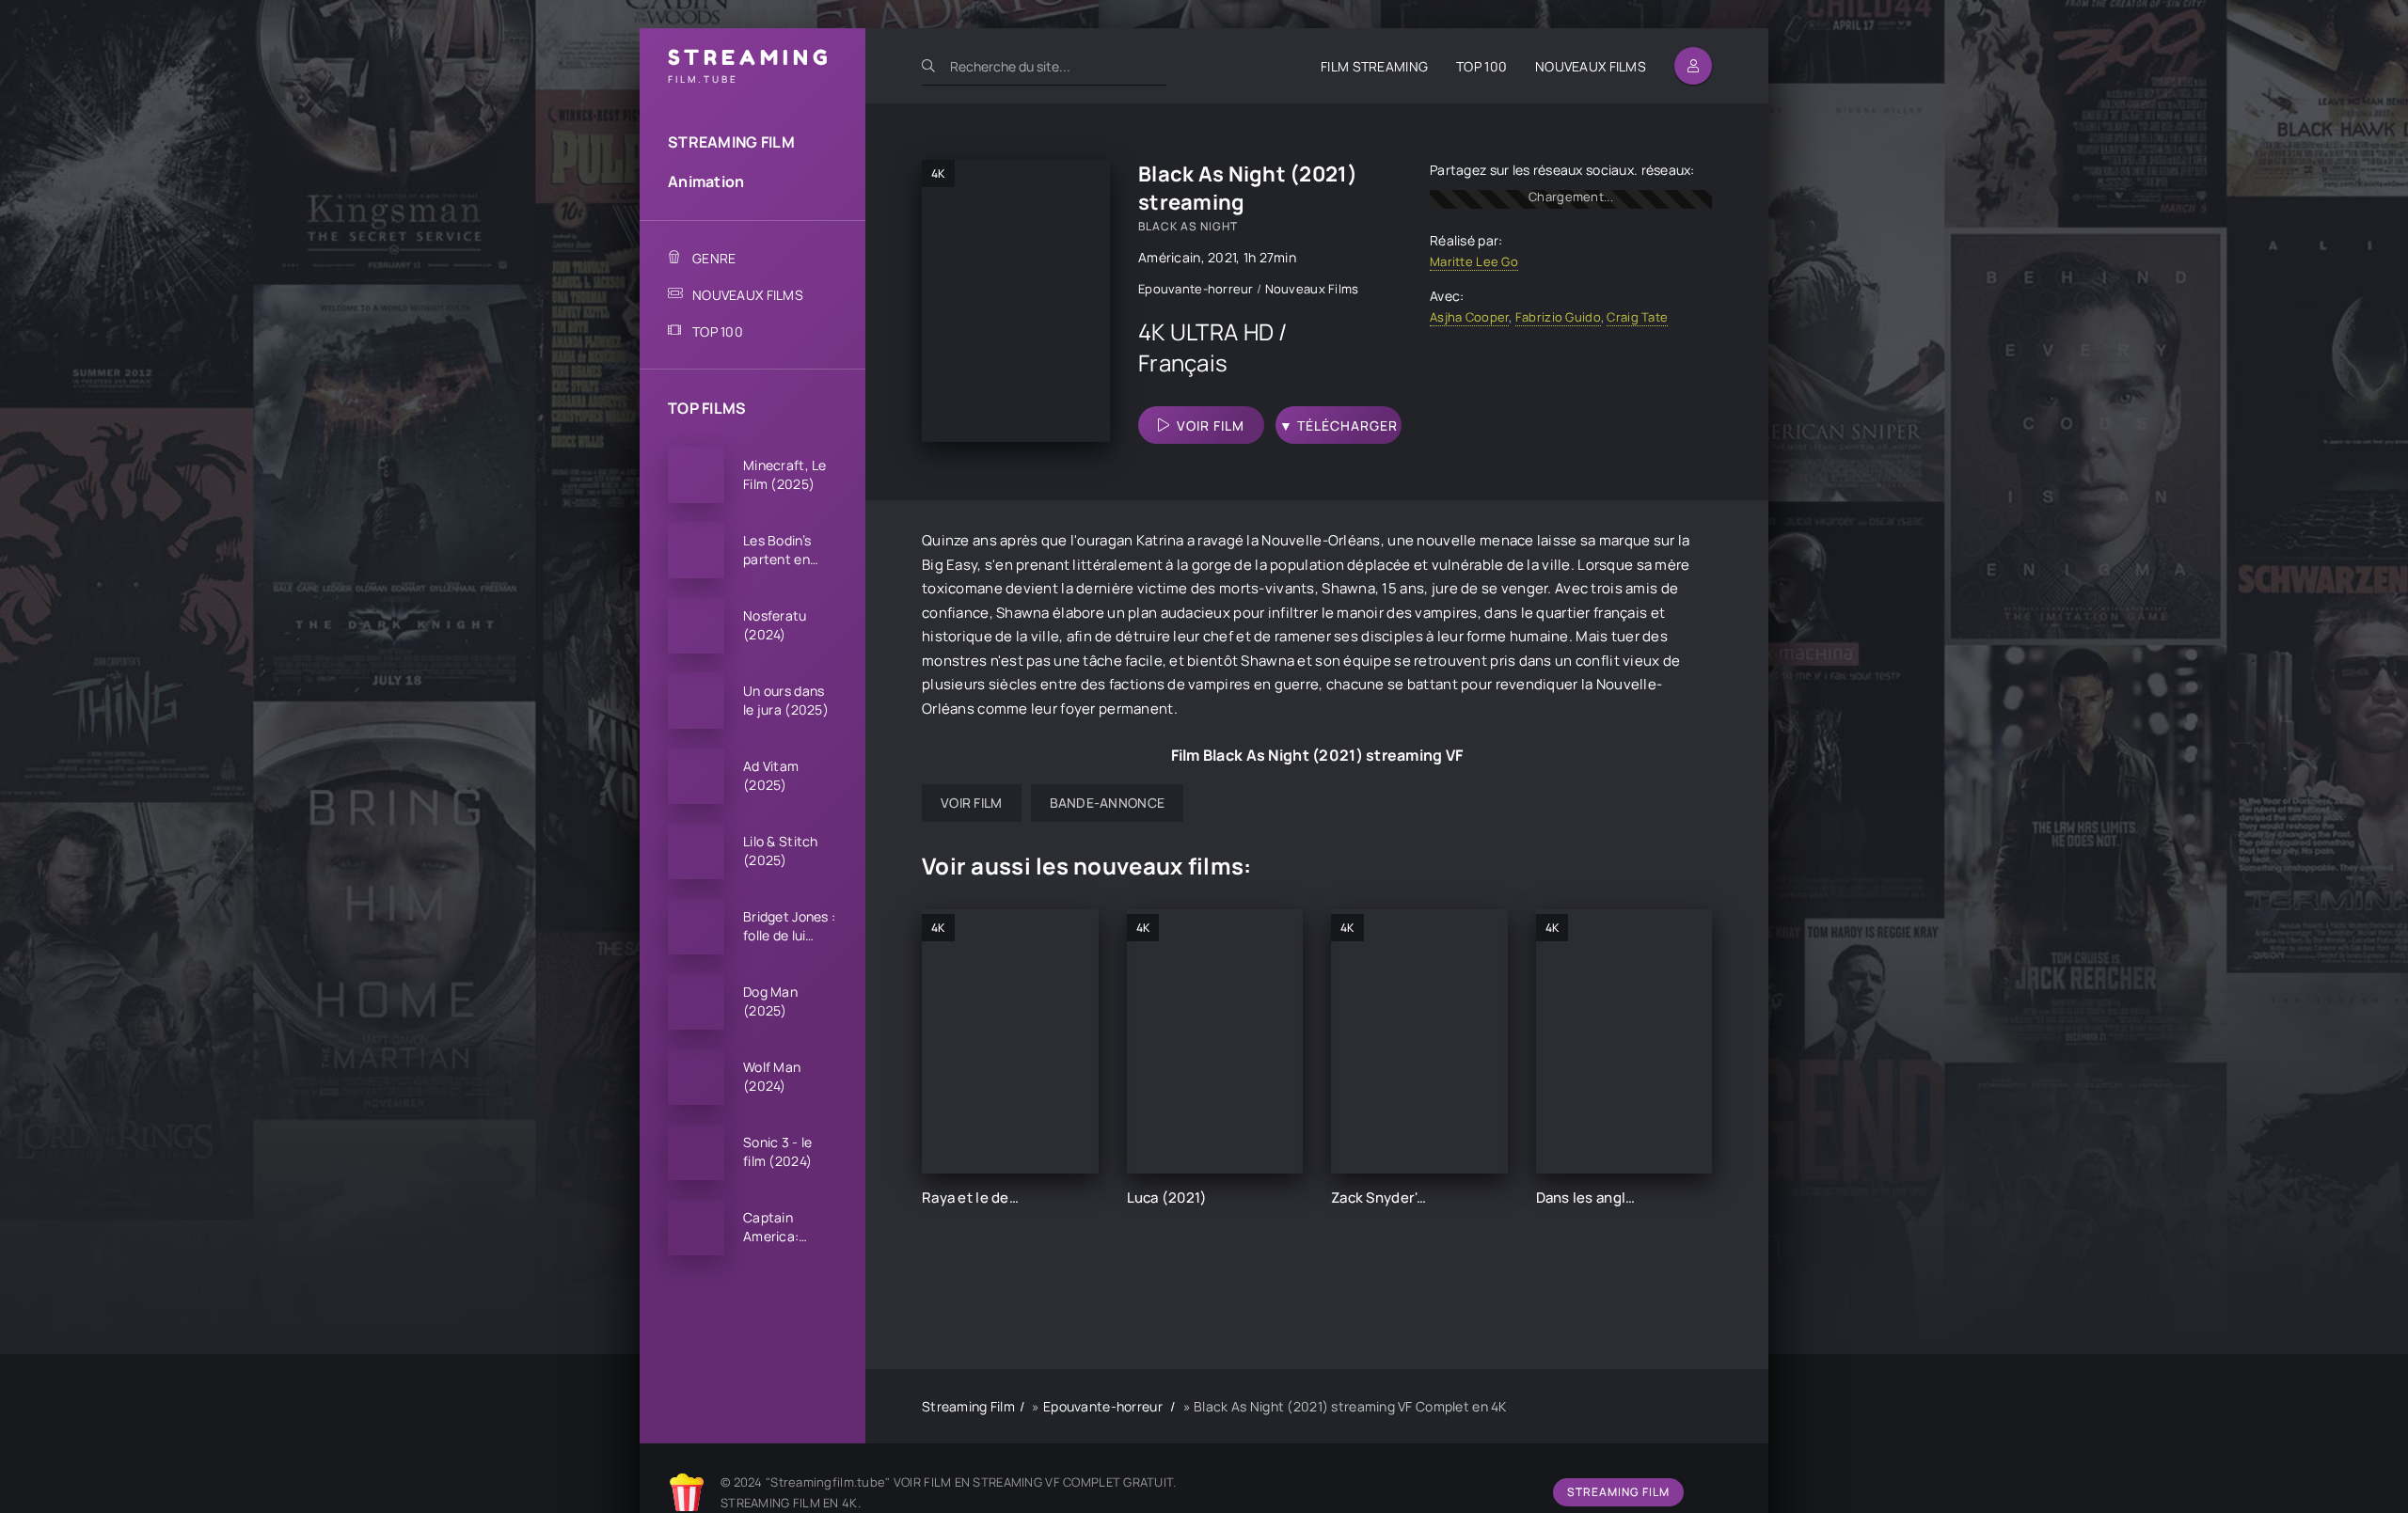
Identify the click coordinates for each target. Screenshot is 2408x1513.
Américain (1170, 257)
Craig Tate (1637, 317)
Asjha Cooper (1469, 317)
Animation (706, 181)
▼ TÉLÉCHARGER (1339, 426)
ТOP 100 (1481, 66)
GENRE (714, 258)
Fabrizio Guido (1558, 317)
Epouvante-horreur (1197, 289)
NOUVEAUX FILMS (1591, 66)
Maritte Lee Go (1474, 261)
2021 (1222, 257)
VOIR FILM (1211, 426)
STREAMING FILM (731, 142)
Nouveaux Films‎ (1312, 289)
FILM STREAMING (1374, 66)
